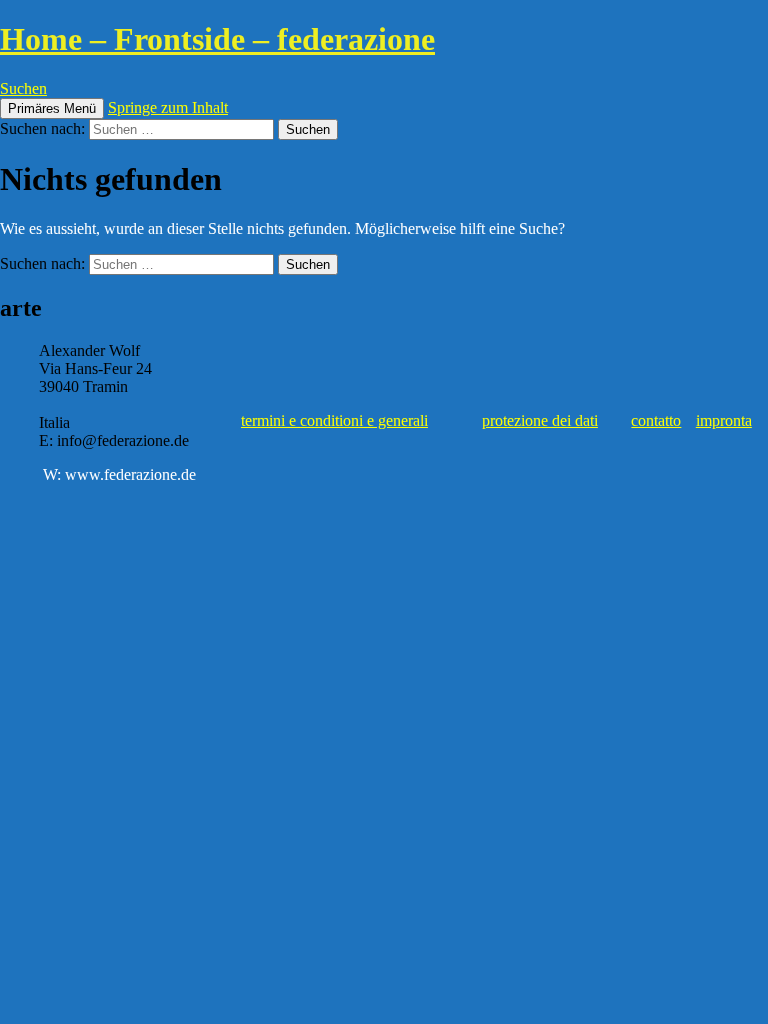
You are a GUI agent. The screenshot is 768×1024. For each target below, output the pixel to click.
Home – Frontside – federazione (217, 39)
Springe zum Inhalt (168, 107)
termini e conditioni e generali (334, 420)
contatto (656, 420)
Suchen (23, 88)
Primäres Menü (52, 108)
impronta (724, 420)
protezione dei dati (540, 420)
